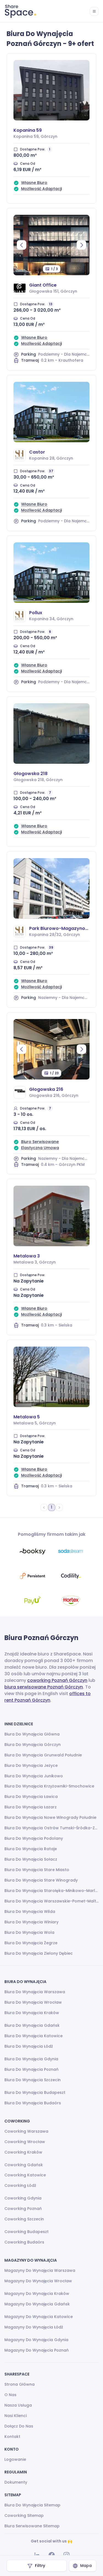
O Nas (10, 2395)
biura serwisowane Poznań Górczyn (44, 1687)
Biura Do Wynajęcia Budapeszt (35, 2092)
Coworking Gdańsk (24, 2165)
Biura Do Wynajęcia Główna (32, 1734)
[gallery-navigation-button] (22, 245)
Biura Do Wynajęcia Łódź (29, 2046)
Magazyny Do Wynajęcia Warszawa (40, 2270)
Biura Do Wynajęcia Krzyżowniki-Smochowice (49, 1786)
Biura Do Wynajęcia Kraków (32, 2013)
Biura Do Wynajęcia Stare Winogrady (41, 1880)
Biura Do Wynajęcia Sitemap (32, 2505)
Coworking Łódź (20, 2185)
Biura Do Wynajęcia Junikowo (34, 1776)
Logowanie (15, 2459)
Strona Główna (20, 2384)
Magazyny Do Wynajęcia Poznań (37, 2350)
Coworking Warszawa (26, 2131)
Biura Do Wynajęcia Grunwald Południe (43, 1755)
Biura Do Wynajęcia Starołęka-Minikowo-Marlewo (51, 1891)
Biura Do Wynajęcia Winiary (31, 1922)
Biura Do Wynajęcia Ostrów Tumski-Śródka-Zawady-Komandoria (51, 1828)
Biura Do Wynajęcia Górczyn (33, 1745)
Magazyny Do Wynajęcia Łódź (34, 2327)
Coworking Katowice (25, 2175)
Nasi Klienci (16, 2416)
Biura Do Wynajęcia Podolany (34, 1838)
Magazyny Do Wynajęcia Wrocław (38, 2281)
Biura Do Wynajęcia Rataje (31, 1849)
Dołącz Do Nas (19, 2426)
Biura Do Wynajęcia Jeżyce (31, 1765)
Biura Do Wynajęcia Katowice (34, 2036)
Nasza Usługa (18, 2405)
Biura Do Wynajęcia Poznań (31, 2069)
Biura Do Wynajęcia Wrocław (33, 2002)
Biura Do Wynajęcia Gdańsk (32, 2025)
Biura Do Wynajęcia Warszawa (35, 1992)
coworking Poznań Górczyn (57, 1680)
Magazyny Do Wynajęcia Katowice (39, 2317)
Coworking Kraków (23, 2152)
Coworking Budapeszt (27, 2232)
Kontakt (12, 2437)
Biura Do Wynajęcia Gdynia (31, 2059)
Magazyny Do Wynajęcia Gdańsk (37, 2304)
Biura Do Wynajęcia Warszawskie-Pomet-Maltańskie (51, 1901)
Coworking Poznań (23, 2209)
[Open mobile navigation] (94, 11)
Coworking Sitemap (24, 2515)
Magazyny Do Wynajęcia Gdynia (36, 2340)
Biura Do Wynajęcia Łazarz (30, 1807)
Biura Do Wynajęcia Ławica (31, 1797)
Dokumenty (16, 2482)
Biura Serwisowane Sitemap (32, 2526)
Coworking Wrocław (25, 2142)
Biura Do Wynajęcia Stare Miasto (37, 1870)
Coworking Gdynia (23, 2198)
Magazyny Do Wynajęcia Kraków (37, 2294)
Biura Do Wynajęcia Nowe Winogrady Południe (50, 1817)
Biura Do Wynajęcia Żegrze (31, 1943)
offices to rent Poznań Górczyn (48, 1697)
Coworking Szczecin (24, 2219)
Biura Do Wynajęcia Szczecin (33, 2080)
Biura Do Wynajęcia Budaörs (33, 2103)
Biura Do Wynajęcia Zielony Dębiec (39, 1953)
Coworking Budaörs (24, 2242)
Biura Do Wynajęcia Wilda (30, 1912)
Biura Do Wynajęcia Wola (29, 1932)
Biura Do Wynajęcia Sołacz (31, 1859)
